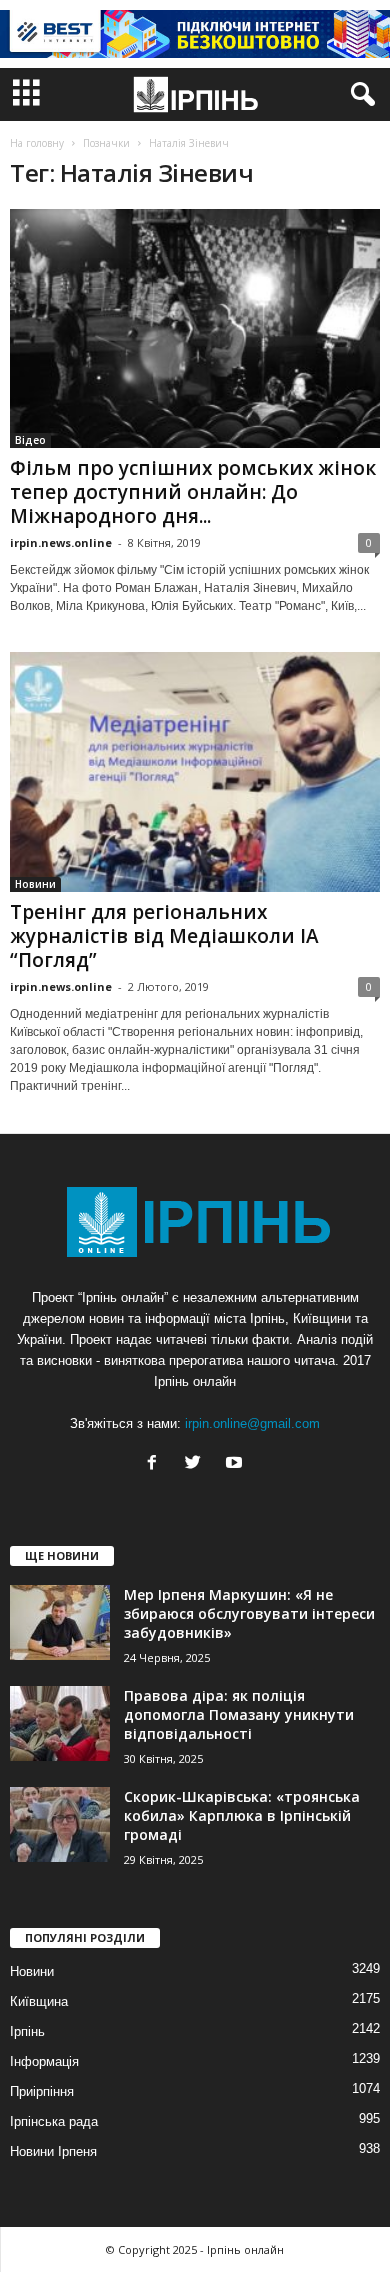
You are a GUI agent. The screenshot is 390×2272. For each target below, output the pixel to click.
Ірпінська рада (54, 2121)
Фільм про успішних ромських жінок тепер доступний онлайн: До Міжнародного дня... (193, 492)
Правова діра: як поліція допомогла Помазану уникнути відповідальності (239, 1714)
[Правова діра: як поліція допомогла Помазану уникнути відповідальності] (60, 1723)
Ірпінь (27, 2031)
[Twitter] (197, 1464)
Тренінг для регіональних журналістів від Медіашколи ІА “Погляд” (164, 936)
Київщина (39, 2001)
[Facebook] (156, 1464)
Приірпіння (42, 2091)
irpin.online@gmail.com (252, 1423)
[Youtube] (236, 1464)
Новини (35, 884)
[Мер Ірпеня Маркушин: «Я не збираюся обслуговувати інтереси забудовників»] (60, 1622)
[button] (359, 95)
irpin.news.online (61, 542)
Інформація (44, 2061)
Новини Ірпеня (53, 2151)
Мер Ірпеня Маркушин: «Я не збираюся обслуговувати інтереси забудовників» (249, 1613)
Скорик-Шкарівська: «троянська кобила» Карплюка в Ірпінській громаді (242, 1815)
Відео (30, 440)
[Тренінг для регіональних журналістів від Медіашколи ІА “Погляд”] (195, 771)
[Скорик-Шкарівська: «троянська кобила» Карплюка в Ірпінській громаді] (60, 1824)
